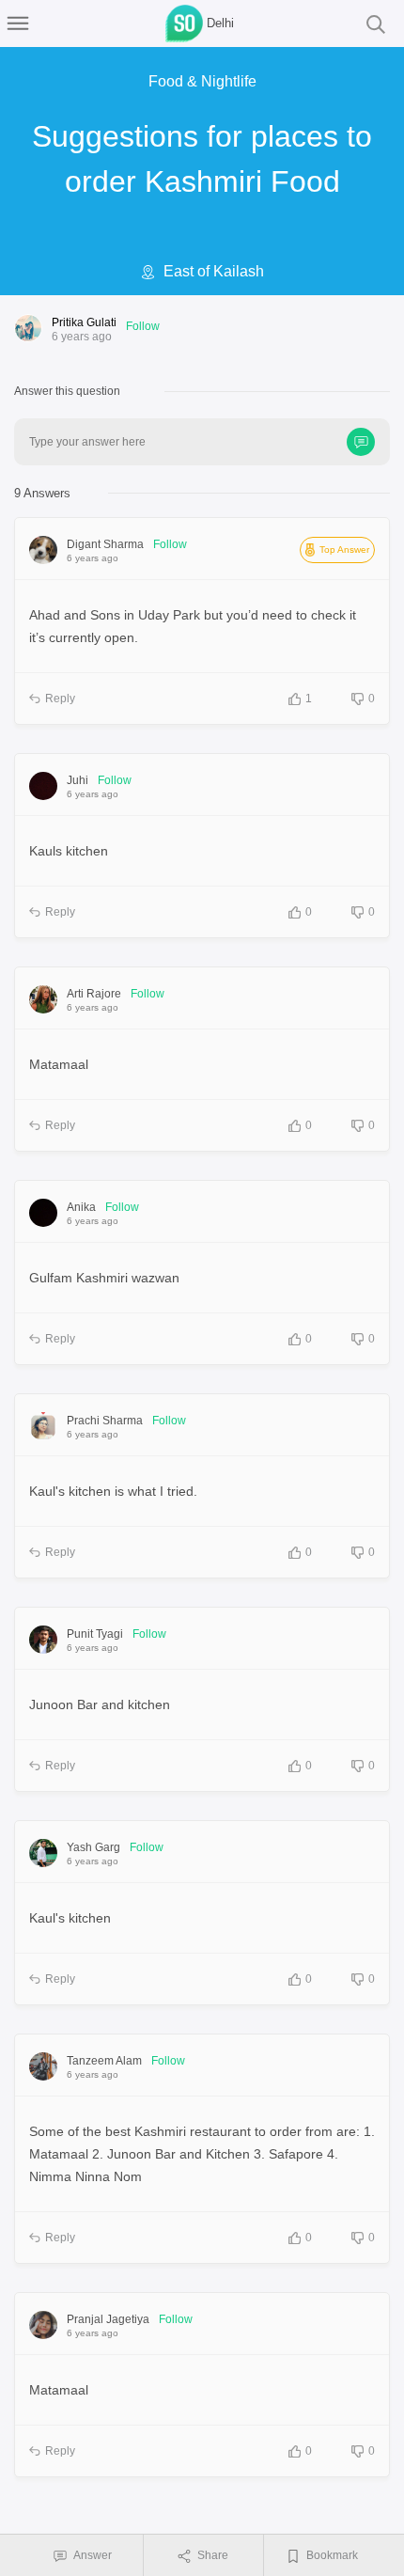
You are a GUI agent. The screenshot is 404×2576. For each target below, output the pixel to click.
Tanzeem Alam (104, 2061)
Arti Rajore (94, 994)
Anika (81, 1207)
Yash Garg (93, 1847)
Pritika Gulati (84, 322)
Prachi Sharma (105, 1421)
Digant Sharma (105, 544)
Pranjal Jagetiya (108, 2319)
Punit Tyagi (95, 1634)
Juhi (78, 780)
